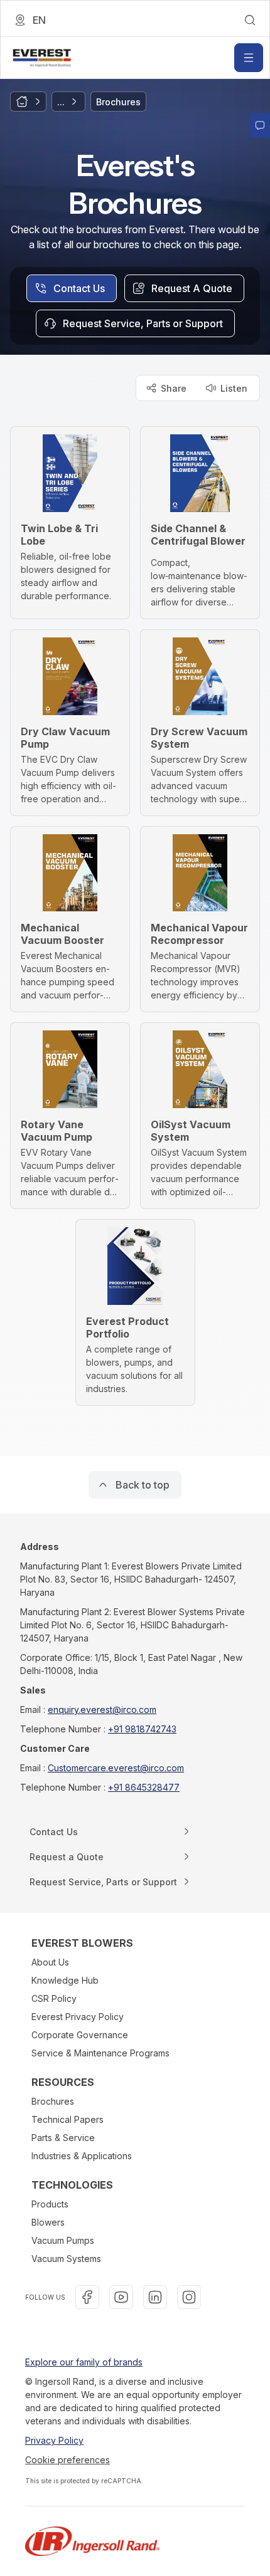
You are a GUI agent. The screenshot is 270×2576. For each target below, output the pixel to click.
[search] (250, 20)
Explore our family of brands (84, 2362)
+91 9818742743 (142, 1729)
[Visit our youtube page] (121, 2297)
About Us (50, 1962)
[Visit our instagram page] (189, 2297)
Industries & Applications (82, 2156)
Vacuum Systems (66, 2259)
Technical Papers (67, 2119)
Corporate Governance (80, 2035)
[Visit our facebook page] (87, 2297)
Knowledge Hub (65, 1980)
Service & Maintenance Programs (100, 2053)
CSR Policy (54, 1998)
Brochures (53, 2101)
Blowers (48, 2222)
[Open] (249, 58)
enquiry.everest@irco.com (102, 1709)
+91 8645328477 (144, 1787)
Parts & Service (63, 2138)
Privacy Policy (54, 2440)
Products (50, 2204)
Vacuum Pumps (63, 2240)
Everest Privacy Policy (78, 2017)
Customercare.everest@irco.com (116, 1768)
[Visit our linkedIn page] (155, 2297)
